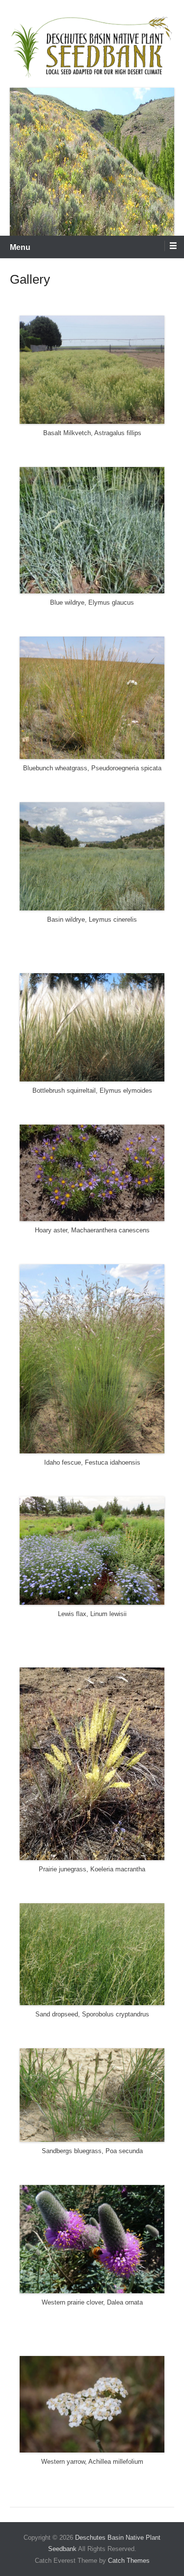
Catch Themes (129, 2561)
